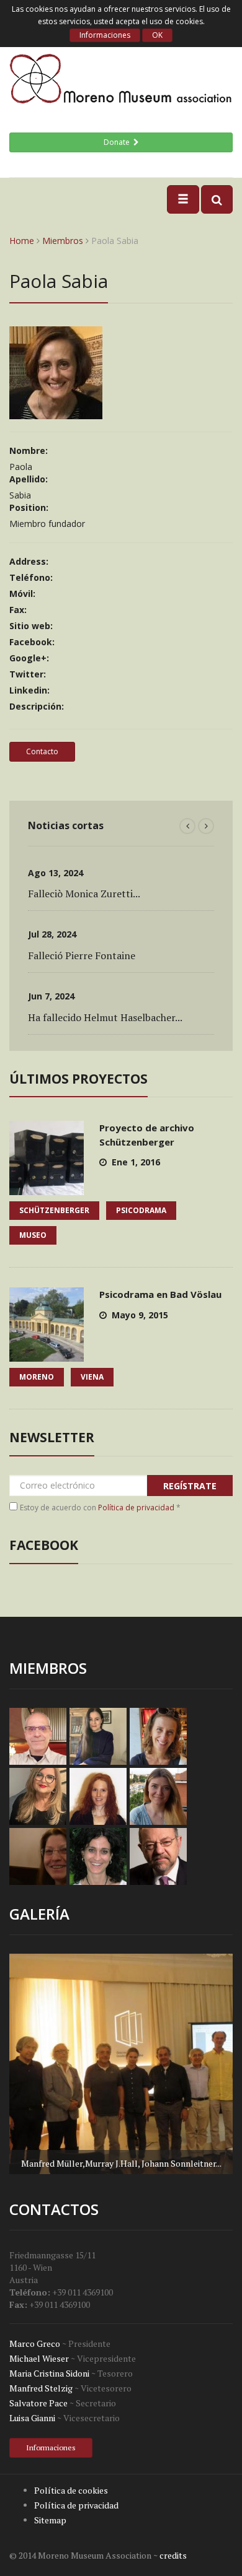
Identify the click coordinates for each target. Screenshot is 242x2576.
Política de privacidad (136, 1508)
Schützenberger (54, 1210)
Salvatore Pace (38, 2403)
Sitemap (50, 2520)
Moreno (37, 1377)
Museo (33, 1235)
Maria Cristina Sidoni (49, 2373)
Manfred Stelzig (41, 2388)
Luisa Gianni (32, 2418)
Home (22, 241)
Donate (119, 142)
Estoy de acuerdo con (100, 1508)
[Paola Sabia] (56, 413)
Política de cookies (71, 2490)
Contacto (42, 751)
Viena (92, 1377)
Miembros (63, 241)
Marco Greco (35, 2343)
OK (157, 35)
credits (173, 2555)
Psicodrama (141, 1210)
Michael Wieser (39, 2358)
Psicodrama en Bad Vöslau (160, 1294)
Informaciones (105, 35)
